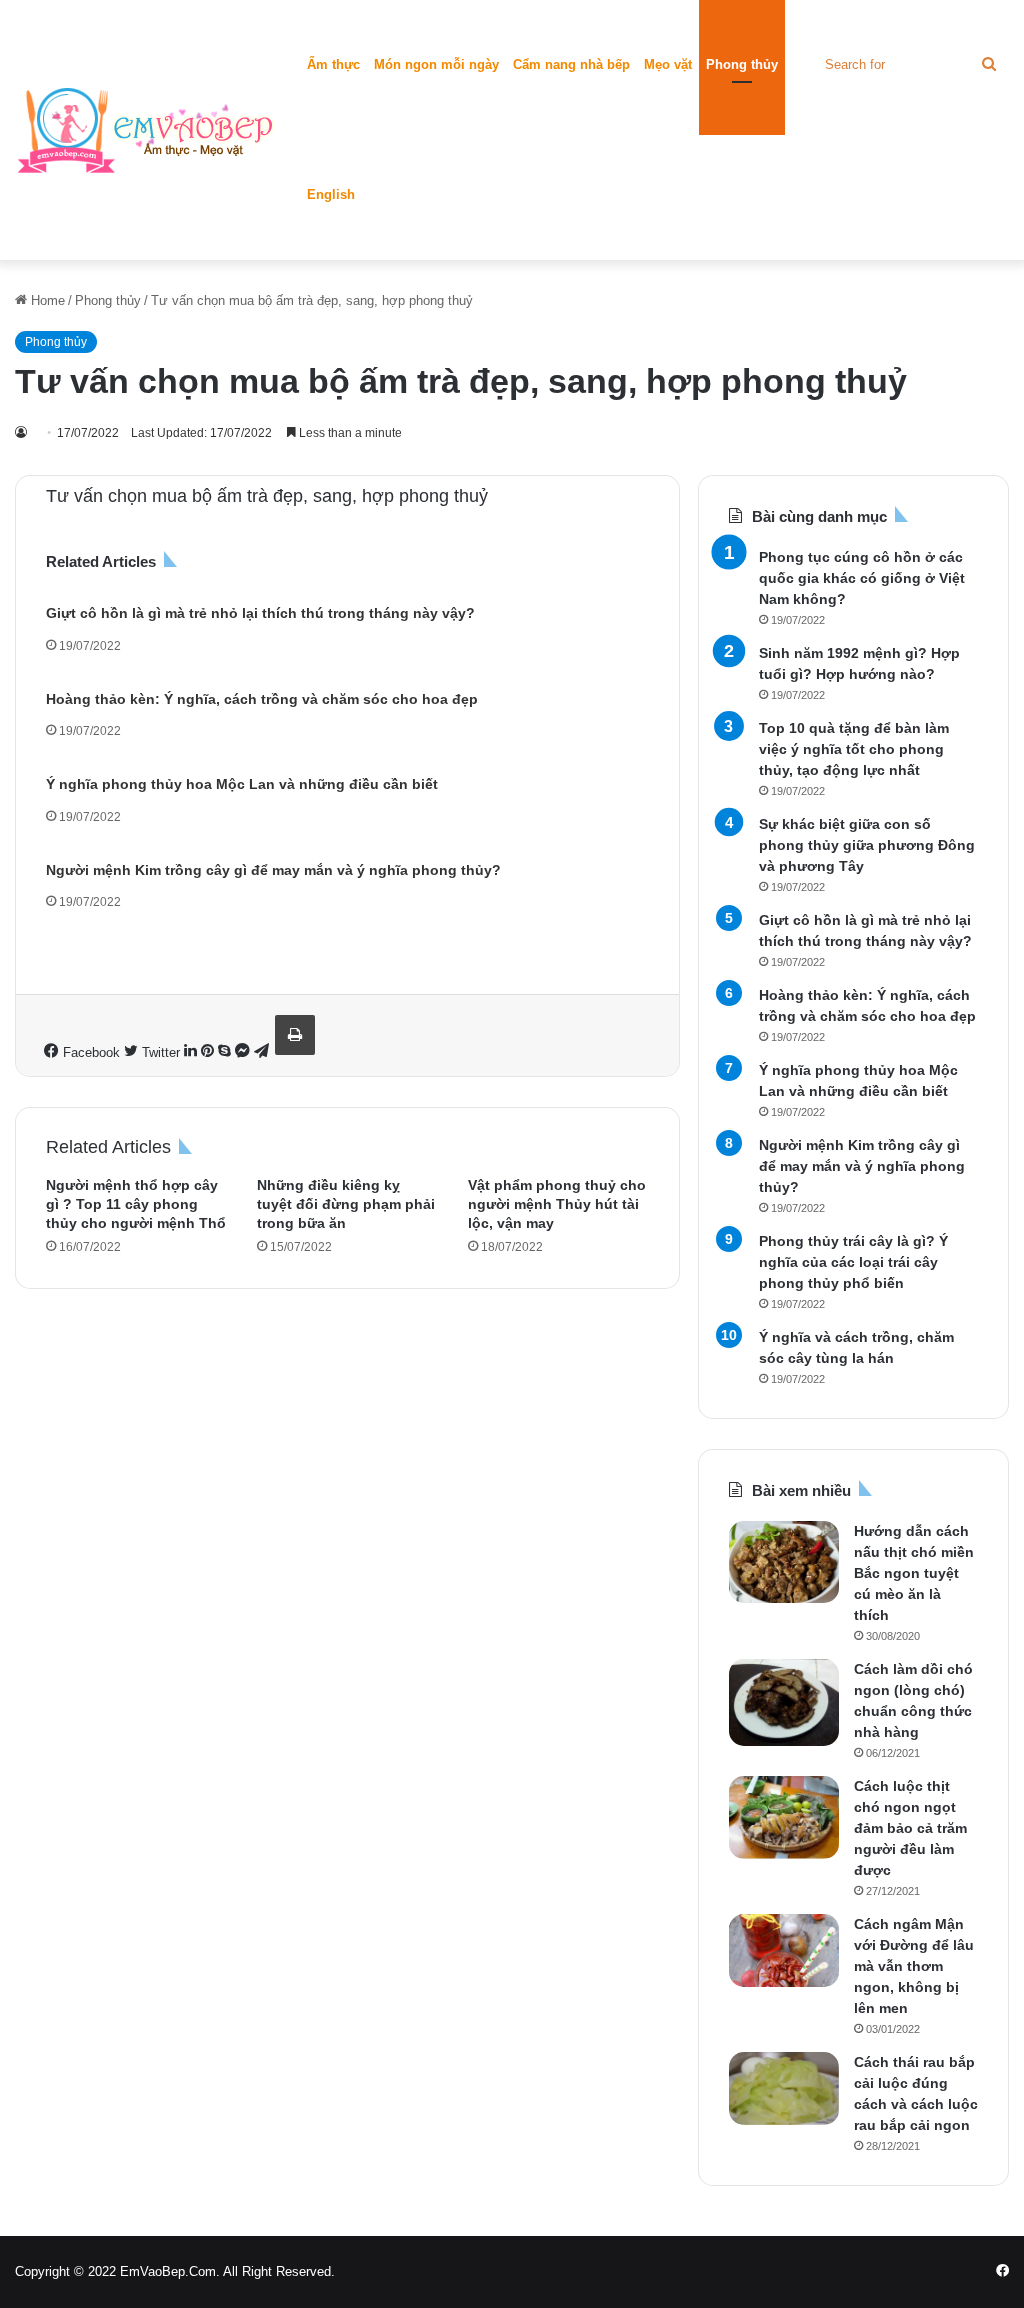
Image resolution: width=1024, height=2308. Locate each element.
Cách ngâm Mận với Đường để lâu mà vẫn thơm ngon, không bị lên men (914, 1966)
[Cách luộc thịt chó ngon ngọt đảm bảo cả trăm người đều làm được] (784, 1817)
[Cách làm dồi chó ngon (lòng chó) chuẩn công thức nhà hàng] (784, 1702)
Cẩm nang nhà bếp (571, 64)
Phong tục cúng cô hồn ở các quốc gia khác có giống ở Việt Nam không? (862, 578)
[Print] (295, 1035)
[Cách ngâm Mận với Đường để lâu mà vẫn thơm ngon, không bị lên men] (784, 1950)
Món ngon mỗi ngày (436, 64)
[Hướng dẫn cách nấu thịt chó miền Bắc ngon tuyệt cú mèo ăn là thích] (784, 1562)
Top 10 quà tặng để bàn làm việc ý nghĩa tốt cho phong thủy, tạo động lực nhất (854, 749)
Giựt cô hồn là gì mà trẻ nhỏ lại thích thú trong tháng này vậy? (260, 613)
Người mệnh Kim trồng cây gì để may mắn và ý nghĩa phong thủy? (273, 870)
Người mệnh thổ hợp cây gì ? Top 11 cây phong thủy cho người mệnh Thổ (136, 1204)
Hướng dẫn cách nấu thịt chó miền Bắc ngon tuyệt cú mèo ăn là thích (914, 1573)
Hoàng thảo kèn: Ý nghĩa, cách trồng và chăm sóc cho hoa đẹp (262, 699)
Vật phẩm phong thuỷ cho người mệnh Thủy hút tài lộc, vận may (557, 1204)
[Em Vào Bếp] (145, 130)
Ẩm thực (333, 64)
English (331, 194)
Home (46, 300)
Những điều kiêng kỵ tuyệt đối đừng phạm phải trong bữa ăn (346, 1204)
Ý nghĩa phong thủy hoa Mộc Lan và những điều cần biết (242, 784)
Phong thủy (742, 64)
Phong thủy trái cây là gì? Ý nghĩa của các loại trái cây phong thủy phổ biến (853, 1262)
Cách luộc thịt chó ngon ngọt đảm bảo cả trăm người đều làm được (910, 1828)
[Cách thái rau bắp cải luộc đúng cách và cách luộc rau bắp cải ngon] (784, 2088)
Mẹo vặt (668, 64)
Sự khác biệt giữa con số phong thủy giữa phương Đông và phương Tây (867, 845)
